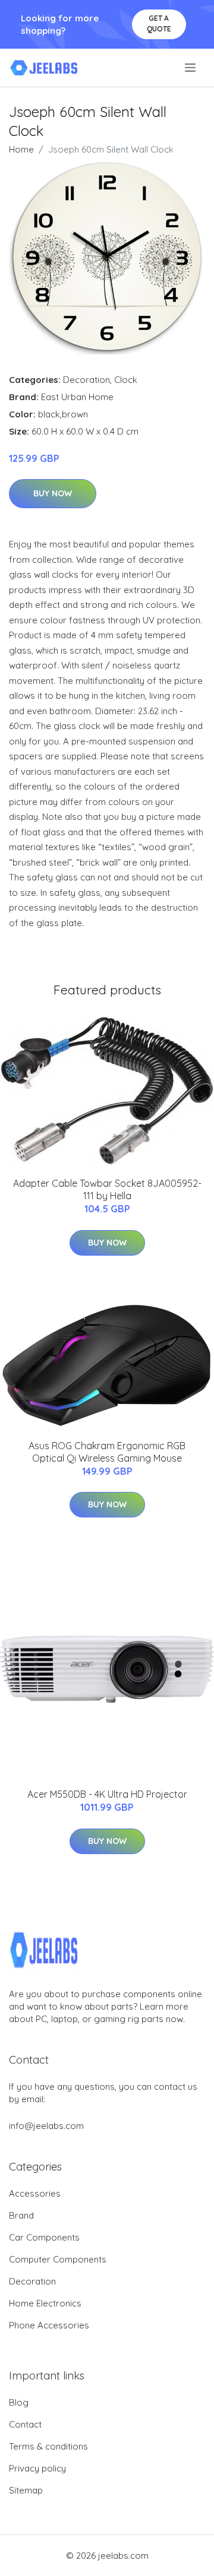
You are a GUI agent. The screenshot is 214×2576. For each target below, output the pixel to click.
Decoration (86, 380)
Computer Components (58, 2259)
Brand (21, 2215)
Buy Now (53, 493)
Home (21, 149)
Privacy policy (37, 2468)
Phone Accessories (49, 2325)
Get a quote (159, 23)
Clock (126, 380)
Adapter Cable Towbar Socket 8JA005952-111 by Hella (107, 1189)
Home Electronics (45, 2303)
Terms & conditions (48, 2446)
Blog (19, 2402)
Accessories (35, 2193)
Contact (25, 2424)
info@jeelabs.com (46, 2126)
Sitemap (26, 2490)
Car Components (44, 2237)
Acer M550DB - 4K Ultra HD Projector (107, 1794)
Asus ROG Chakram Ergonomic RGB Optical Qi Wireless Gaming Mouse (107, 1452)
